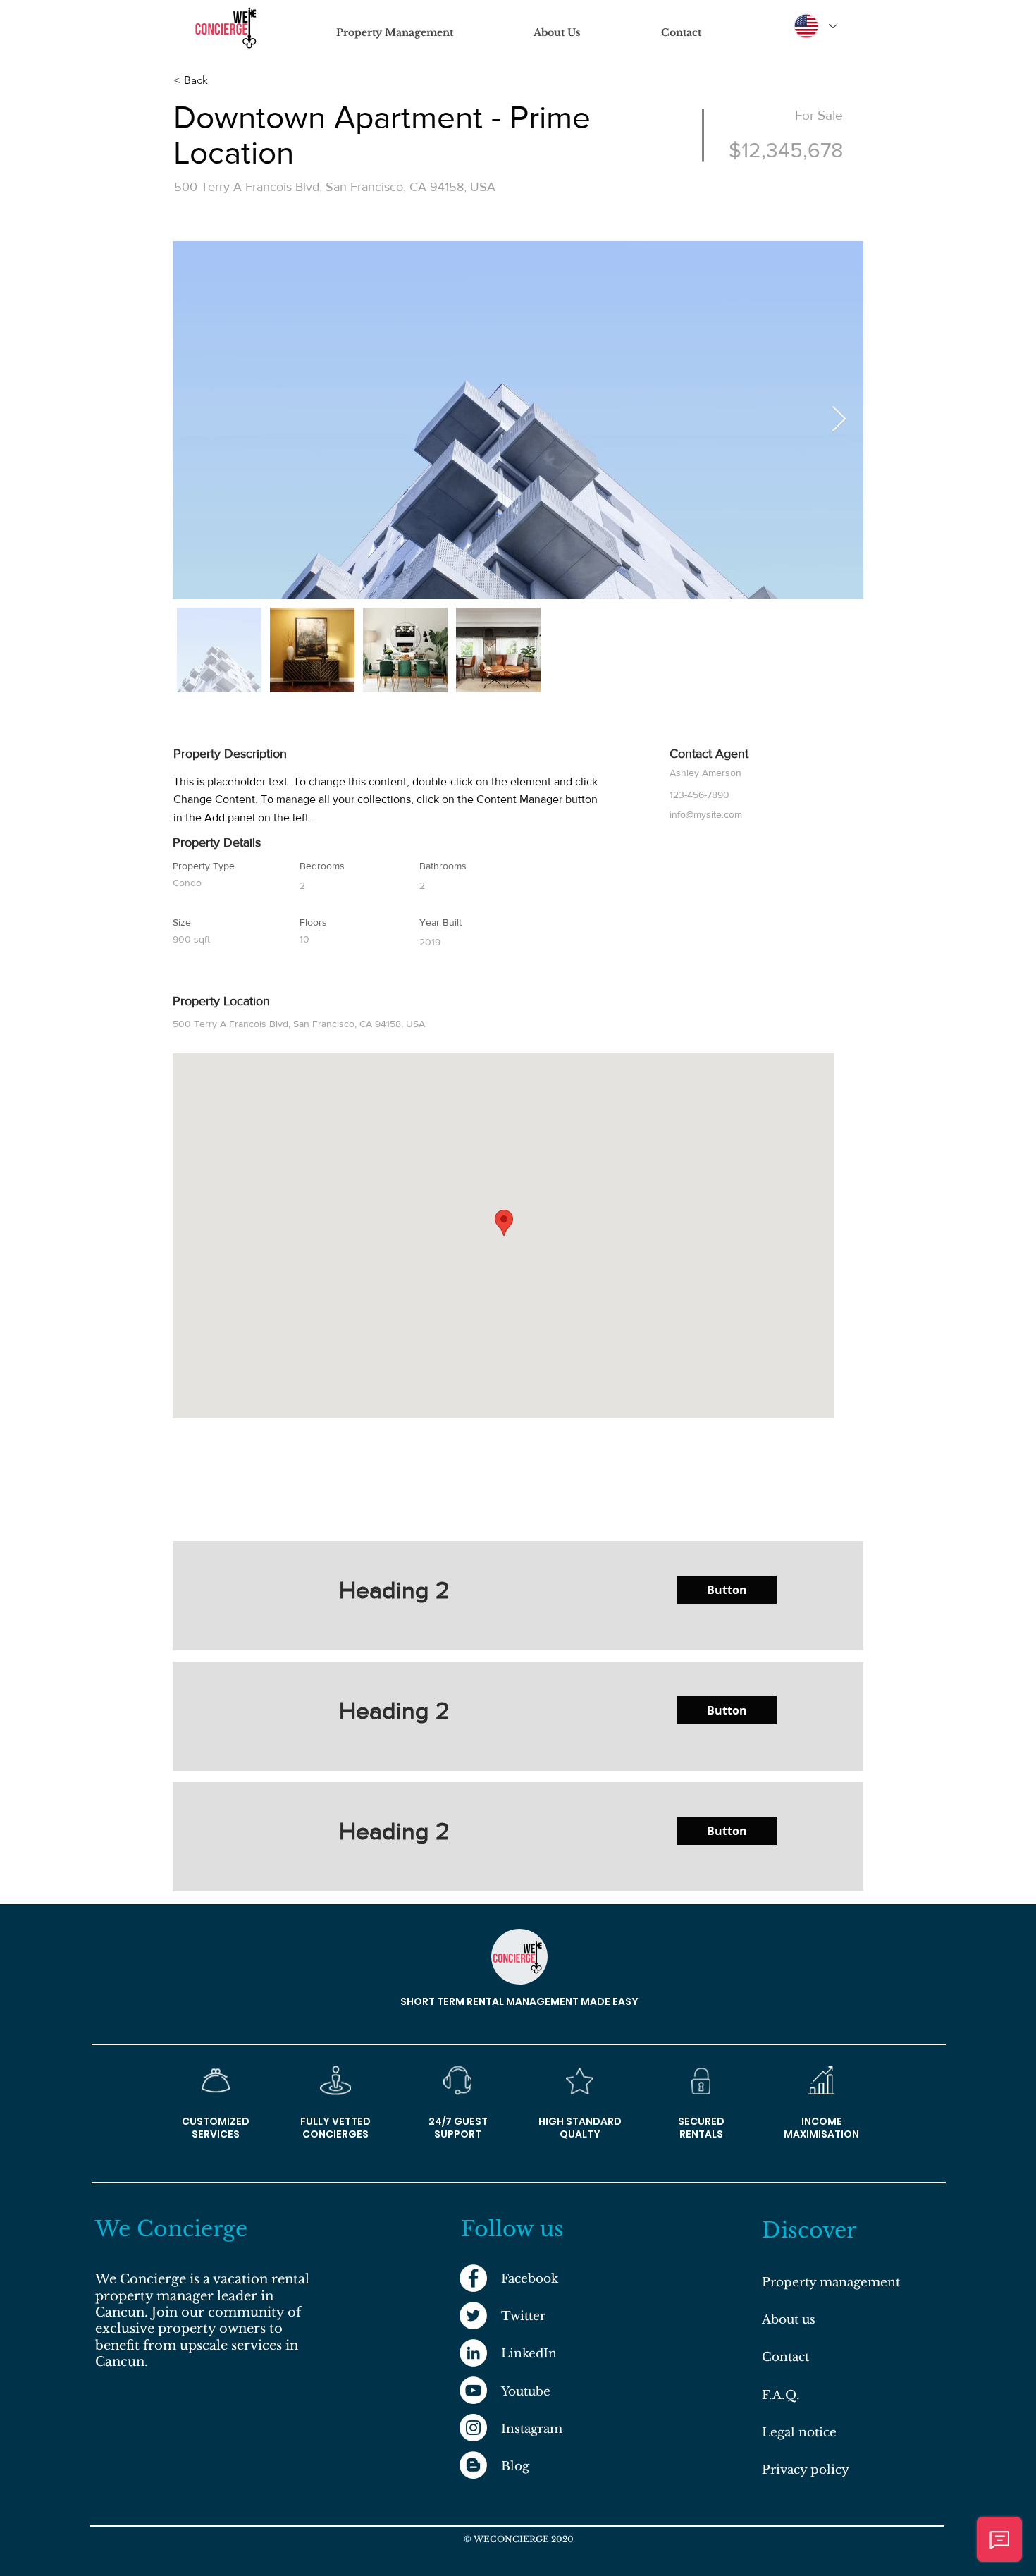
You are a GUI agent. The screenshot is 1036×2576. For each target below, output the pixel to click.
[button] (727, 1590)
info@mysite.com (706, 814)
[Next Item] (839, 420)
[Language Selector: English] (815, 26)
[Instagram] (473, 2428)
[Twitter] (473, 2316)
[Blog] (473, 2465)
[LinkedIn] (473, 2353)
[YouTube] (473, 2390)
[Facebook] (473, 2278)
